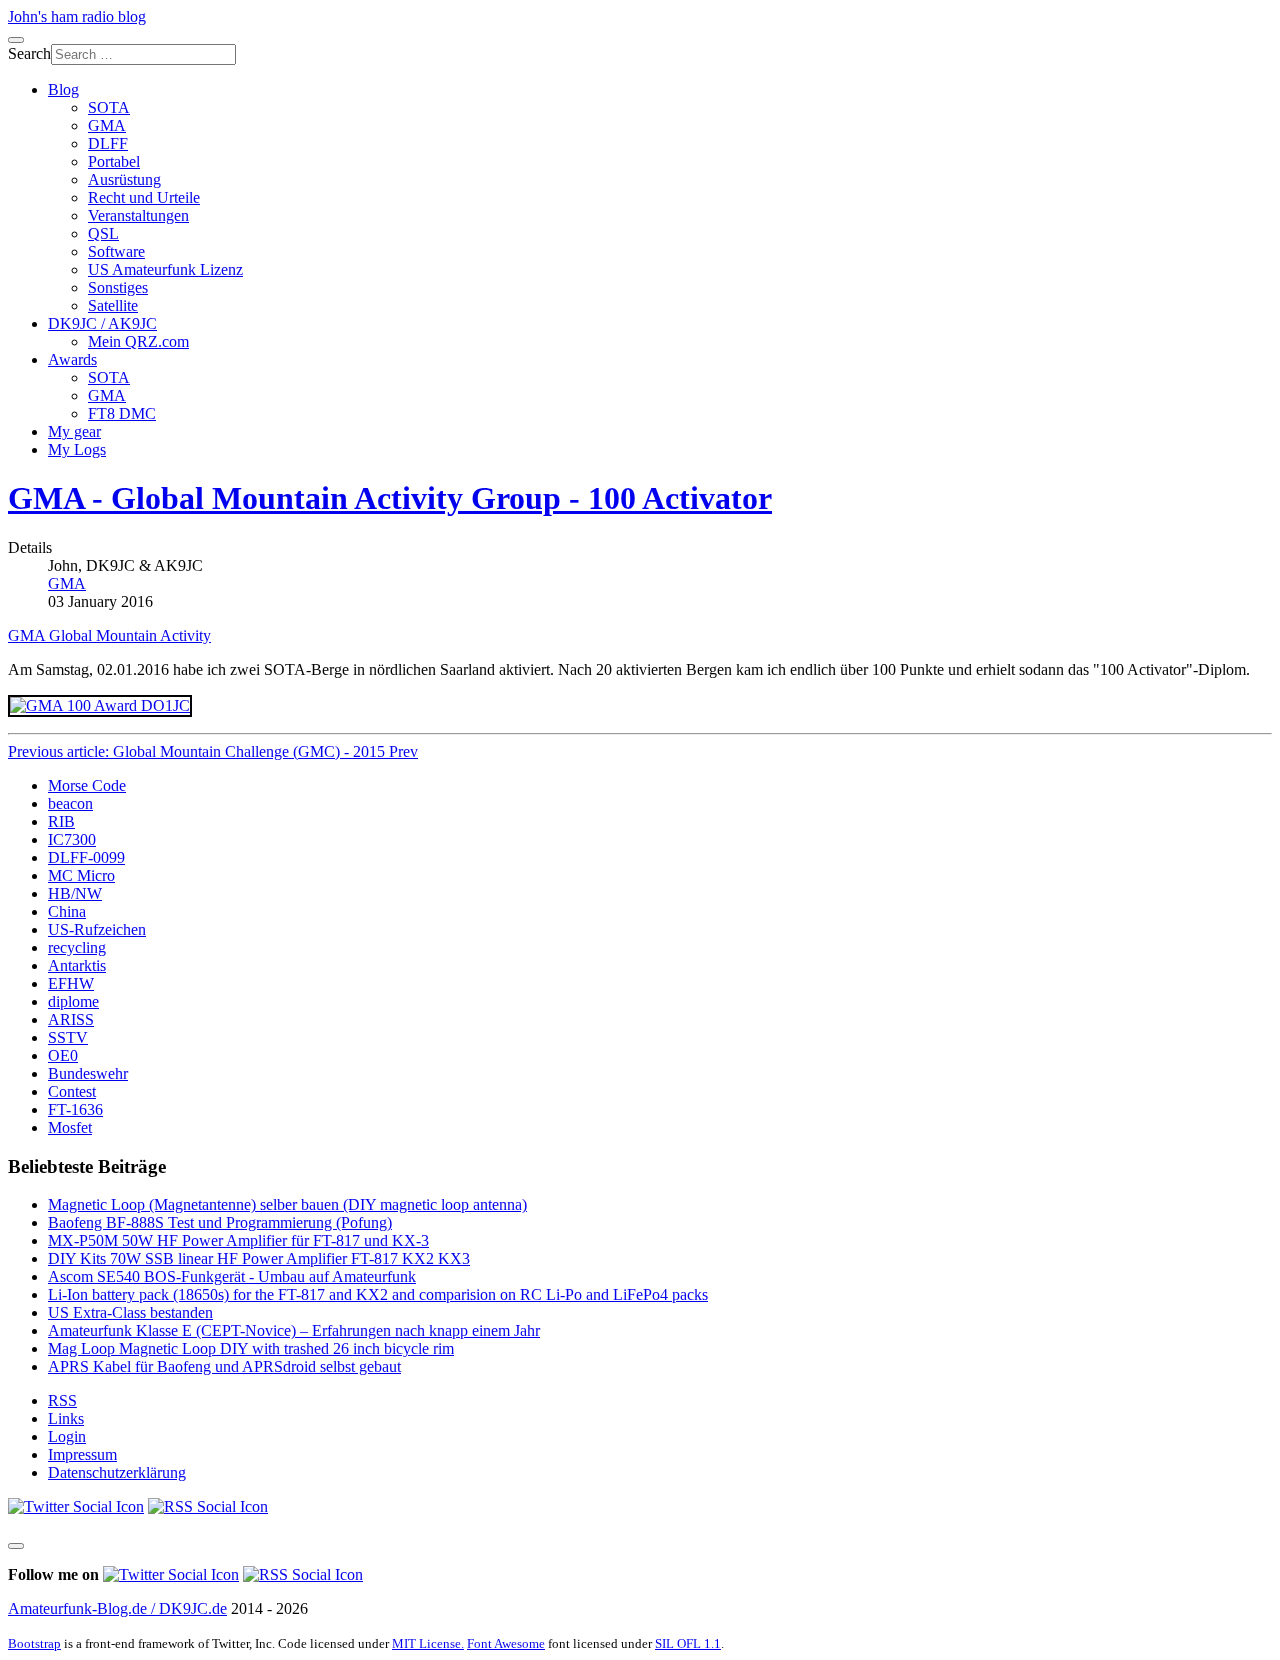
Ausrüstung (124, 179)
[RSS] (208, 1506)
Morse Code (87, 785)
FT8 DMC (122, 413)
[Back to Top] (16, 1546)
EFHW (71, 983)
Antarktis (77, 965)
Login (67, 1436)
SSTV (68, 1037)
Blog (63, 89)
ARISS (71, 1019)
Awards (72, 359)
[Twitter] (76, 1506)
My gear (74, 431)
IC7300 (72, 839)
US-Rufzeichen (97, 929)
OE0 (63, 1055)
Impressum (82, 1454)
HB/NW (75, 893)
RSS (62, 1400)
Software (116, 251)
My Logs (77, 449)
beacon (70, 803)
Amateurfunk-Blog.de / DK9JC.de (117, 1608)
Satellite (113, 305)
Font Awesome (506, 1643)
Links (66, 1418)
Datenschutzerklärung (117, 1472)
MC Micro (81, 875)
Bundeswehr (88, 1073)
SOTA (109, 107)
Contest (72, 1091)
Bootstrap (34, 1643)
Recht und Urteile (144, 197)
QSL (103, 233)
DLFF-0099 (86, 857)
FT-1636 (75, 1109)
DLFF (108, 143)
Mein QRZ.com (138, 341)
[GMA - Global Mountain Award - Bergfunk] (100, 705)
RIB (61, 821)
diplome (73, 1001)
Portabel (114, 161)
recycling (77, 947)
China (67, 911)
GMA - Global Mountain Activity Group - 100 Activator (390, 498)
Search (29, 53)
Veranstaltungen (138, 215)
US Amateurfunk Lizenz (165, 269)
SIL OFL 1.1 (688, 1643)
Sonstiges (118, 287)
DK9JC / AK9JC (102, 323)
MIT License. (428, 1643)
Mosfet (70, 1127)
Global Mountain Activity (130, 635)
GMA (107, 125)
